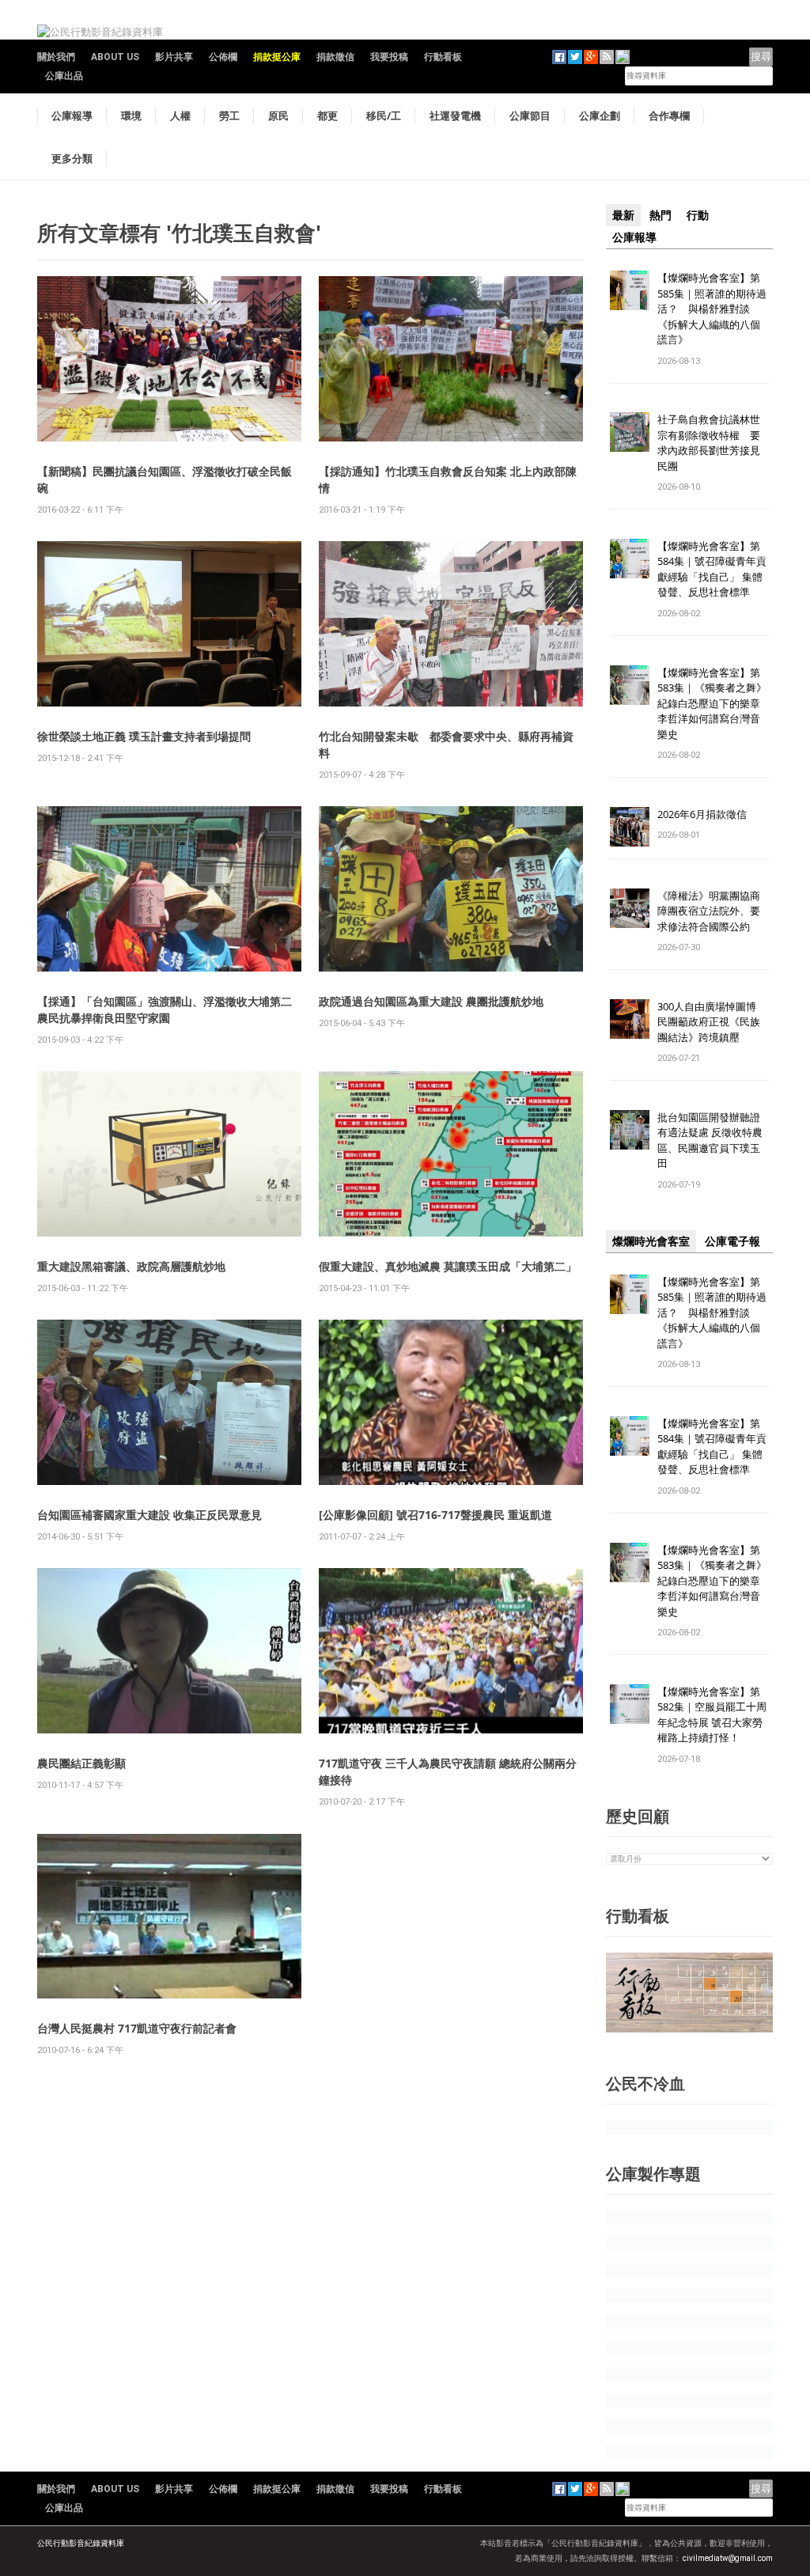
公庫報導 (72, 116)
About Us (115, 57)
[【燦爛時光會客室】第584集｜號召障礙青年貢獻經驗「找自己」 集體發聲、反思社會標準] (630, 557)
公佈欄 (223, 57)
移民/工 (384, 116)
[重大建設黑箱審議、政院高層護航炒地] (169, 1153)
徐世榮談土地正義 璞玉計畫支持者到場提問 (144, 736)
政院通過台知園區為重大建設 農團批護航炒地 (431, 1001)
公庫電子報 (732, 1241)
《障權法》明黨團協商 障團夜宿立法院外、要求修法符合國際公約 (714, 911)
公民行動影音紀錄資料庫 (81, 2543)
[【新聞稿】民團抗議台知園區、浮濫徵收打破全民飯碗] (169, 358)
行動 (698, 215)
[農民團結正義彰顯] (169, 1650)
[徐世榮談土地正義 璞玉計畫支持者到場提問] (169, 623)
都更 (327, 116)
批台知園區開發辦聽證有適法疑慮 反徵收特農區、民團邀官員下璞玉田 (710, 1140)
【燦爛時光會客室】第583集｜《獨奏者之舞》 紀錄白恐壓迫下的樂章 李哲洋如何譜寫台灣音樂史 (712, 703)
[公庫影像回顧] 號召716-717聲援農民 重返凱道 (435, 1515)
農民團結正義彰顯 (81, 1763)
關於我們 (56, 57)
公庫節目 (530, 116)
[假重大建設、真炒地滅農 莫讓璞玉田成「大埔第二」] (451, 1153)
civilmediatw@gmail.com (728, 2558)
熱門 (660, 215)
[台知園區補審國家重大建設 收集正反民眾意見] (169, 1402)
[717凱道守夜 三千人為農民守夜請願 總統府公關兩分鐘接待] (451, 1650)
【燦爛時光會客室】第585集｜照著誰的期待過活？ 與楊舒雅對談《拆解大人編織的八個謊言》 (712, 309)
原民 (278, 116)
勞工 (229, 116)
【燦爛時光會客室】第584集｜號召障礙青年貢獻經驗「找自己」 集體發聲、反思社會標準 (712, 569)
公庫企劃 (600, 116)
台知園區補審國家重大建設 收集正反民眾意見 (150, 1515)
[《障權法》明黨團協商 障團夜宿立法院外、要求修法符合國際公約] (630, 907)
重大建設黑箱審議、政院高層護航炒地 (131, 1266)
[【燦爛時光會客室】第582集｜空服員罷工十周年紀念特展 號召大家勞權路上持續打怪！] (630, 1703)
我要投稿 (389, 57)
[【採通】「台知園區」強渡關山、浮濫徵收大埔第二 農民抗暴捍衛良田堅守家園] (169, 888)
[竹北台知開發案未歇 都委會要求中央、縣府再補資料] (451, 623)
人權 (180, 116)
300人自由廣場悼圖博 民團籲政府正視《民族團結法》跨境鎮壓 (712, 1022)
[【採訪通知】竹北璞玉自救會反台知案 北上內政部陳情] (451, 358)
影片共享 (174, 57)
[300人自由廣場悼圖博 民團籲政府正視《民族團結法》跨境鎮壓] (630, 1018)
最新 (623, 215)
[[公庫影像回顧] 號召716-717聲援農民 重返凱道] (451, 1402)
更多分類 (72, 158)
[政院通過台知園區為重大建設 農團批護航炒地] (451, 888)
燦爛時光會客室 (651, 1241)
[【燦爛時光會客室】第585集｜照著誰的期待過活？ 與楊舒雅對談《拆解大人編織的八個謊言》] (630, 289)
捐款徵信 (335, 57)
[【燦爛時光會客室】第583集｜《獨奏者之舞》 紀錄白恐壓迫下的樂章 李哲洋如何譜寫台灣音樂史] (630, 684)
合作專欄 (669, 116)
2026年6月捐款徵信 (702, 814)
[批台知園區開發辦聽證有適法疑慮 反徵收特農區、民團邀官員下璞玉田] (630, 1129)
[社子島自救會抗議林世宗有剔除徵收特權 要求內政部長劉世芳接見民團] (630, 432)
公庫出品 (64, 76)
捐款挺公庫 (277, 57)
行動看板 (443, 57)
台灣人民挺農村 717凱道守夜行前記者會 (137, 2028)
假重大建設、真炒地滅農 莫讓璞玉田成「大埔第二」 (448, 1266)
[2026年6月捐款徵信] (630, 826)
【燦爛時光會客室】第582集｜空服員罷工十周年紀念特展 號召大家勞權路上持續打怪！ (712, 1715)
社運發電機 (455, 116)
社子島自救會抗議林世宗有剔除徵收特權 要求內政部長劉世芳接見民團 (709, 443)
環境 (131, 116)
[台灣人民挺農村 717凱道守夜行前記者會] (169, 1915)
